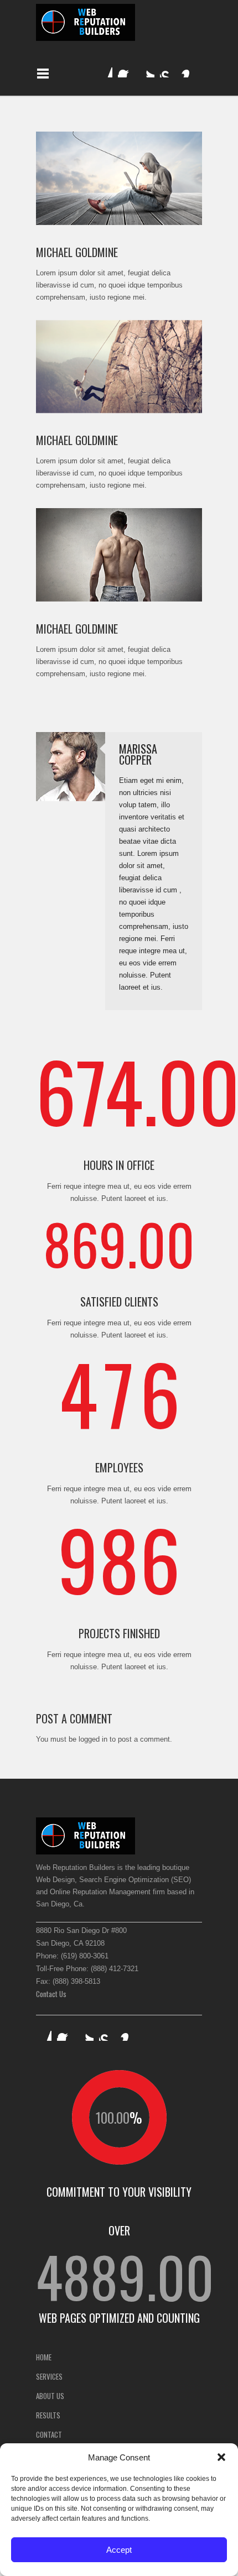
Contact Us (51, 1994)
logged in (93, 1739)
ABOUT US (50, 2396)
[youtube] (168, 70)
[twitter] (147, 70)
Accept (119, 2550)
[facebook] (126, 70)
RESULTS (48, 2415)
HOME (44, 2357)
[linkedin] (105, 70)
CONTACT (49, 2434)
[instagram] (189, 70)
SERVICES (49, 2376)
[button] (221, 2457)
